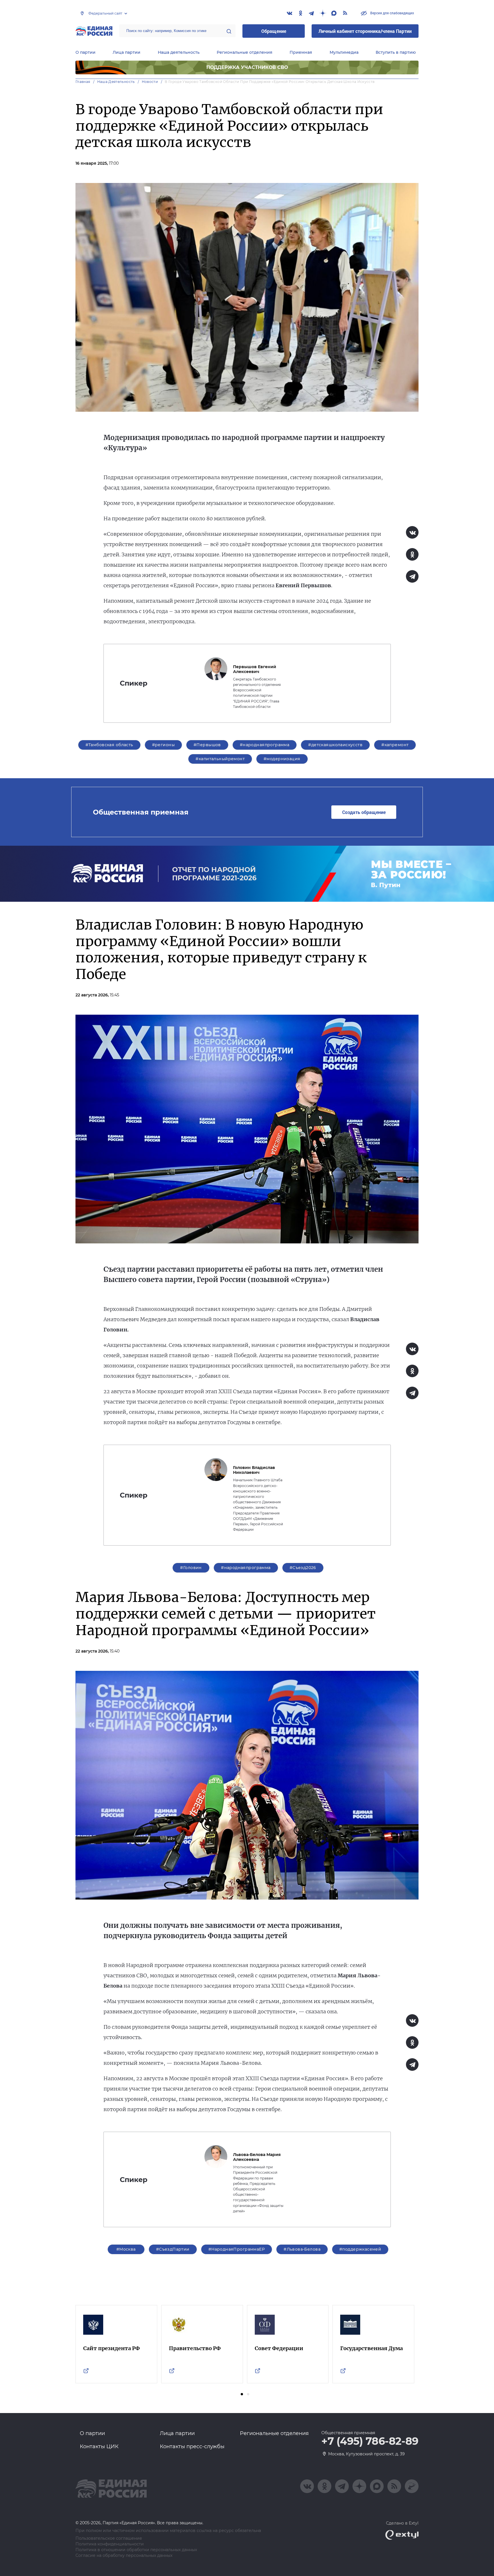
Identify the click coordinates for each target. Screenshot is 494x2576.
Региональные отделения (245, 52)
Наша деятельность (179, 52)
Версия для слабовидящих (392, 13)
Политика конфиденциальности (110, 2544)
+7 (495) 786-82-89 (370, 2441)
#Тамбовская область (109, 745)
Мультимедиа (344, 52)
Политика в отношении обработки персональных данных (136, 2550)
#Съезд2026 (303, 1568)
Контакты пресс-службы (192, 2446)
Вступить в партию (396, 52)
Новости (150, 82)
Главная (83, 82)
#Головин (191, 1568)
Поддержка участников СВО (247, 67)
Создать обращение (364, 812)
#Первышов (207, 745)
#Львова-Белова (302, 2249)
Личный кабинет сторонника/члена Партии (365, 31)
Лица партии (127, 52)
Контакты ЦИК (99, 2446)
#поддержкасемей (360, 2249)
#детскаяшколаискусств (335, 745)
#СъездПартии (173, 2249)
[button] (242, 2394)
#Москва (126, 2249)
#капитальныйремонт (220, 759)
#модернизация (282, 759)
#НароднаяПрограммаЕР (237, 2249)
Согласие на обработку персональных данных (124, 2556)
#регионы (163, 745)
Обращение (274, 31)
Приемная (301, 52)
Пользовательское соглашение (109, 2538)
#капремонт (395, 745)
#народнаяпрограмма (265, 745)
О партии (85, 52)
